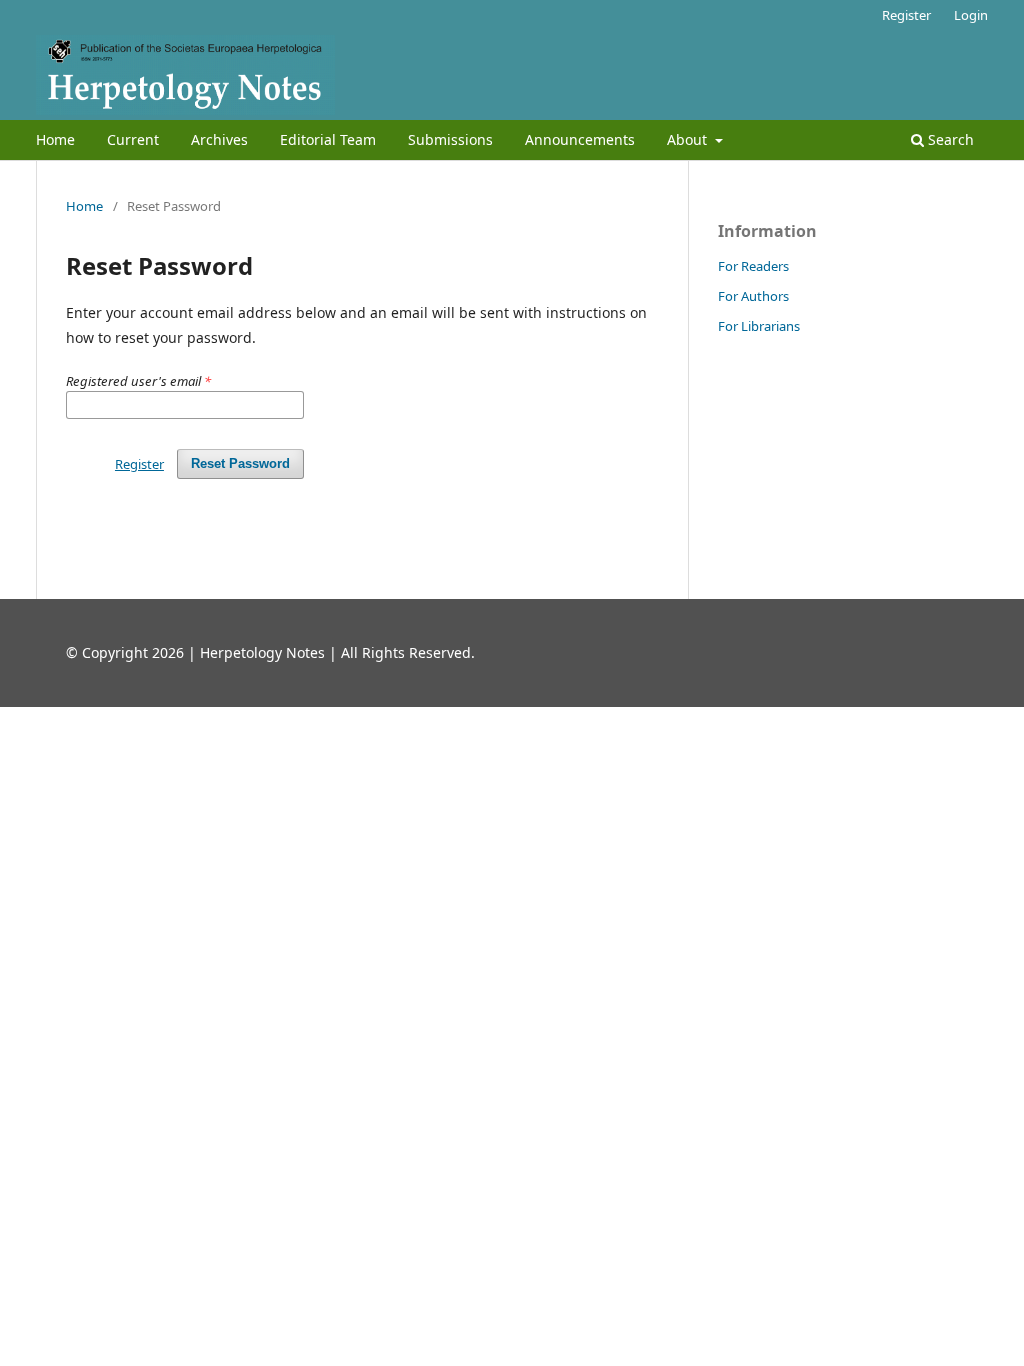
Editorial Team (328, 139)
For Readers (753, 266)
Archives (219, 139)
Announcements (580, 139)
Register (906, 15)
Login (971, 15)
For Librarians (759, 326)
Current (133, 139)
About (689, 139)
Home (55, 139)
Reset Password (240, 463)
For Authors (753, 296)
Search (949, 139)
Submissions (450, 139)
